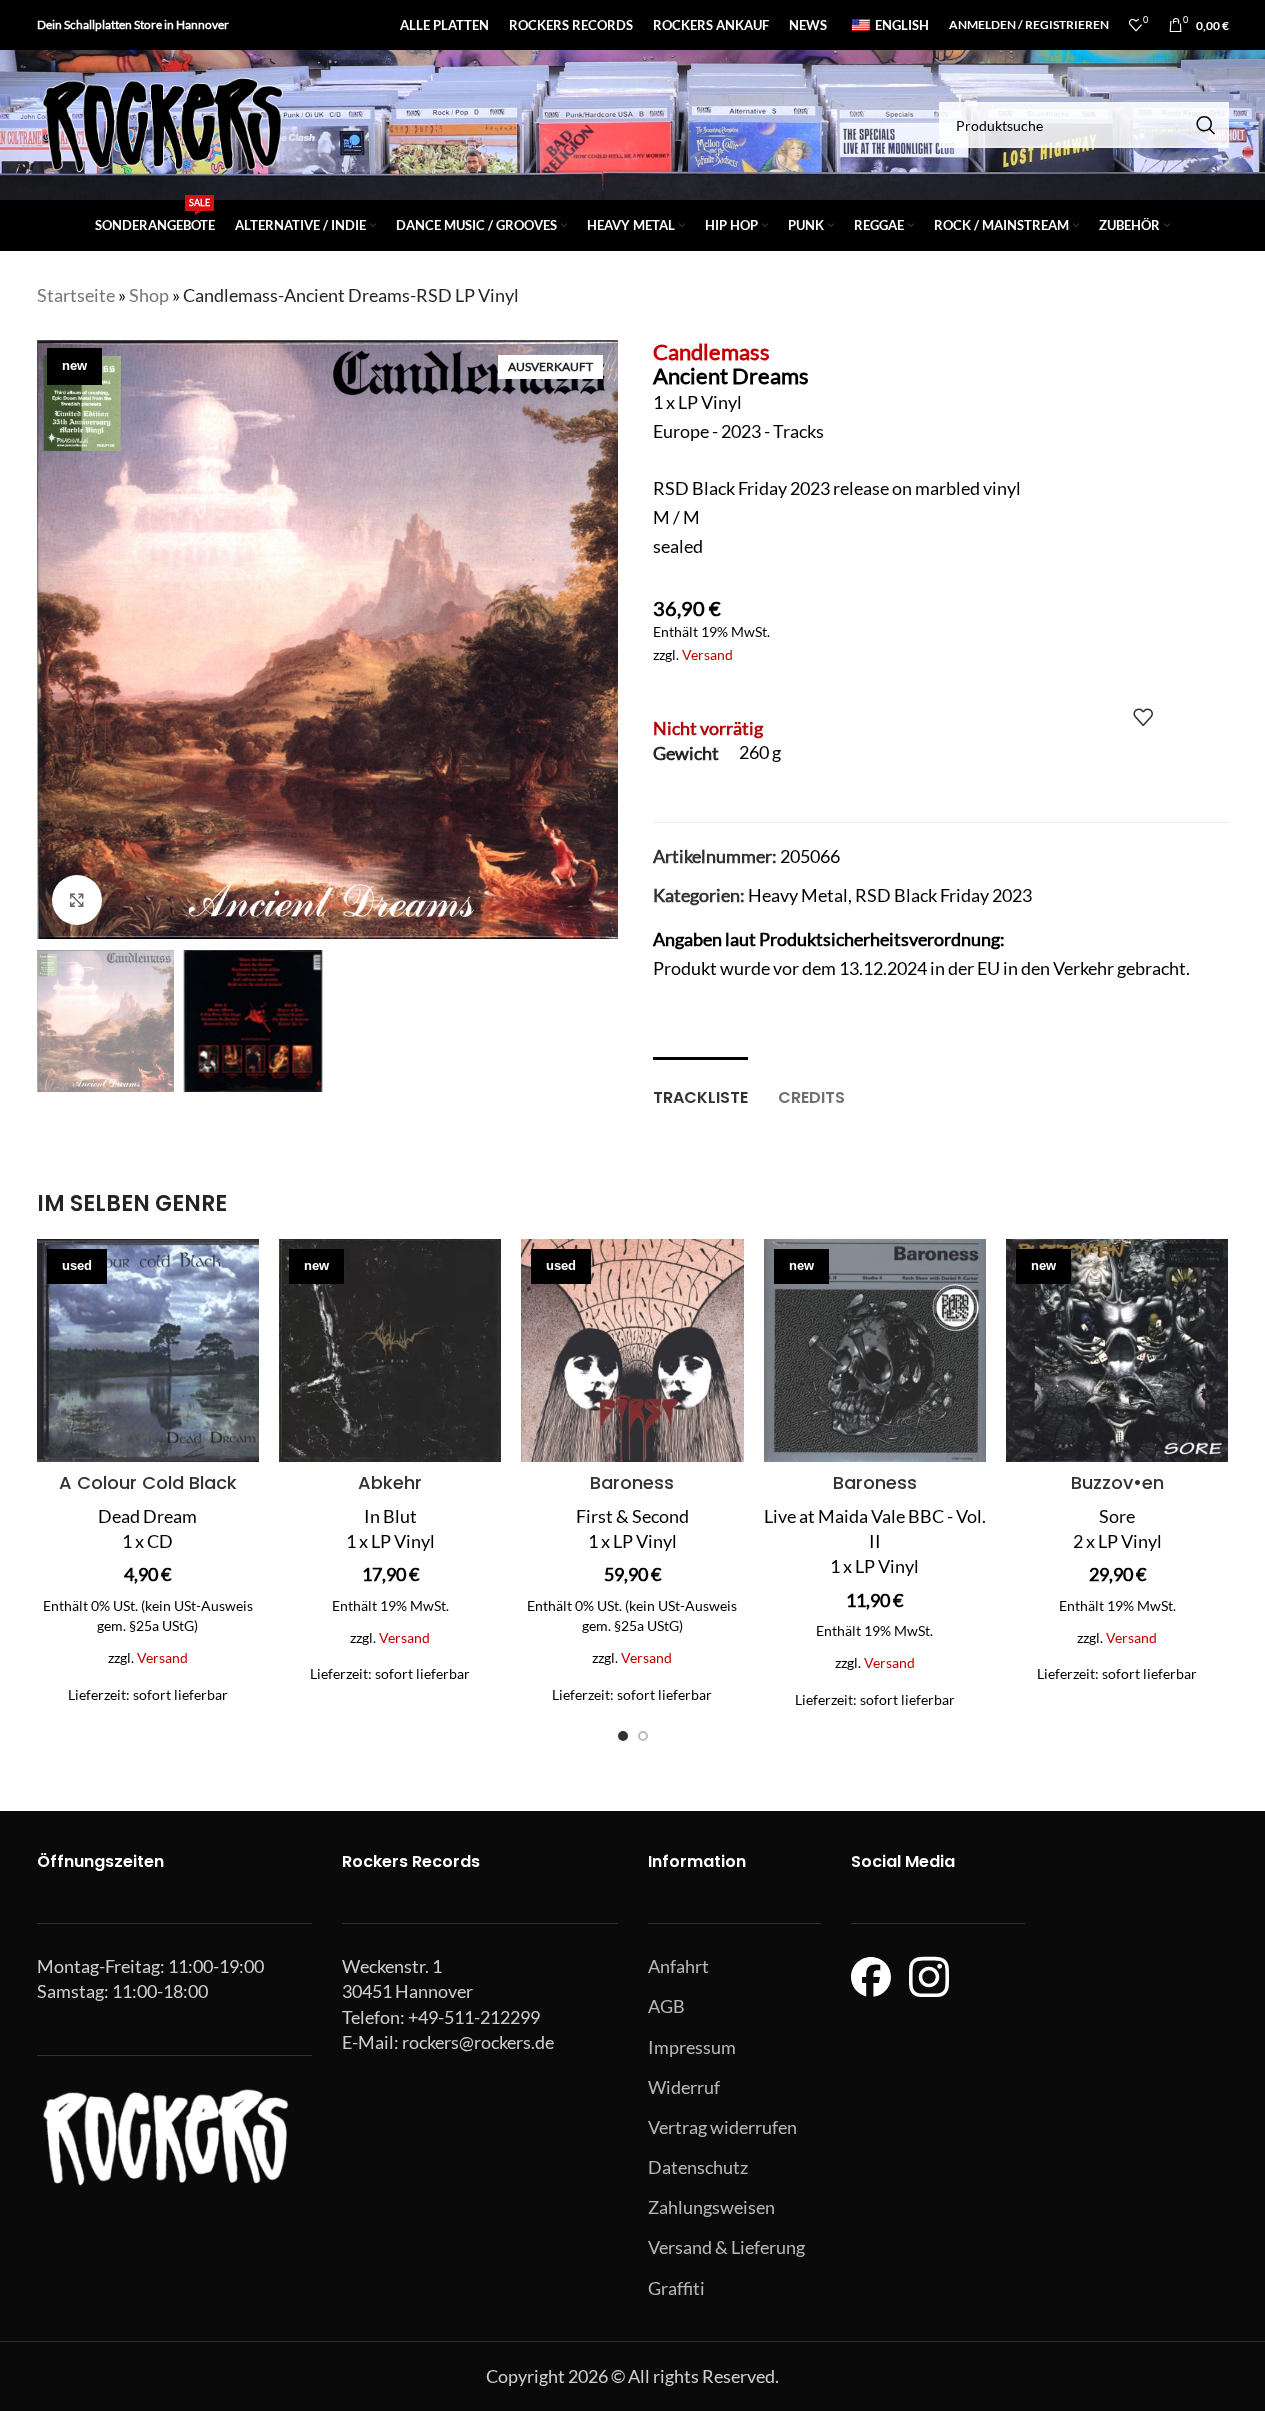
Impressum (692, 2047)
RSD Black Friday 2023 (943, 895)
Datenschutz (698, 2167)
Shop (149, 295)
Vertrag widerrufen (722, 2127)
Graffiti (676, 2288)
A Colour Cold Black (148, 1482)
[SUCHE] (1206, 125)
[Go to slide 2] (643, 1736)
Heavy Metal (798, 895)
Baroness (632, 1482)
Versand (707, 654)
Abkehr (390, 1482)
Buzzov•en (1117, 1482)
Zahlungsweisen (711, 2207)
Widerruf (684, 2087)
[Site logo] (162, 123)
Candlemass (711, 351)
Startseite (76, 295)
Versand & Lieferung (726, 2247)
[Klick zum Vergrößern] (77, 900)
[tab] (700, 1087)
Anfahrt (678, 1966)
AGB (666, 2006)
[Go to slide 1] (623, 1736)
